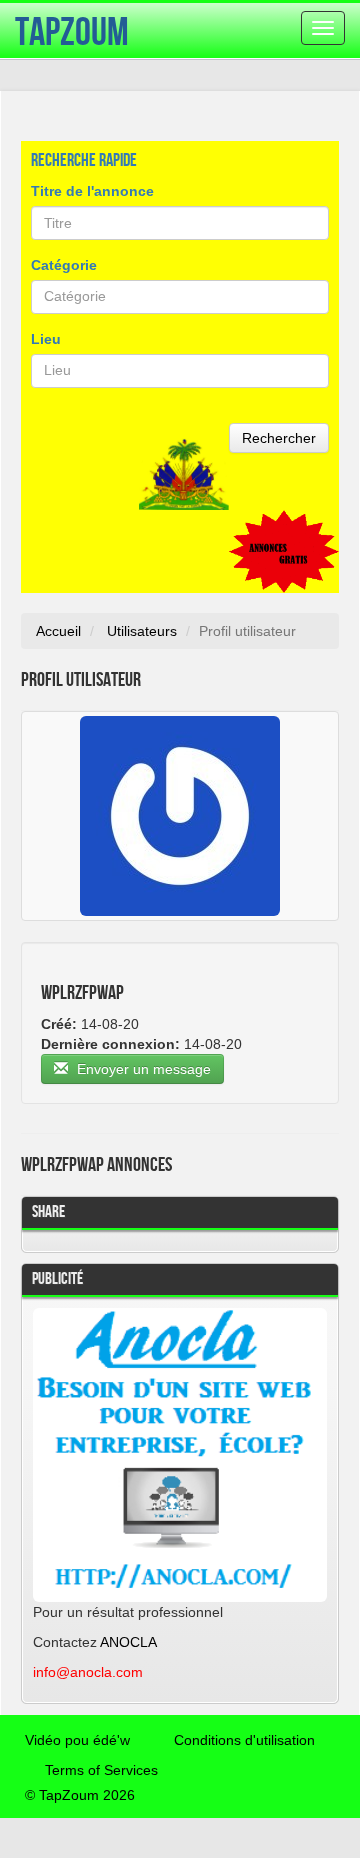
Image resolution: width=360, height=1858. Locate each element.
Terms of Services (101, 1770)
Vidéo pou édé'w (77, 1740)
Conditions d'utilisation (244, 1740)
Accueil (58, 631)
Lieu (46, 339)
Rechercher (279, 438)
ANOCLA (128, 1642)
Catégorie (64, 265)
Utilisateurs (142, 631)
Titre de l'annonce (92, 191)
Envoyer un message (142, 1069)
